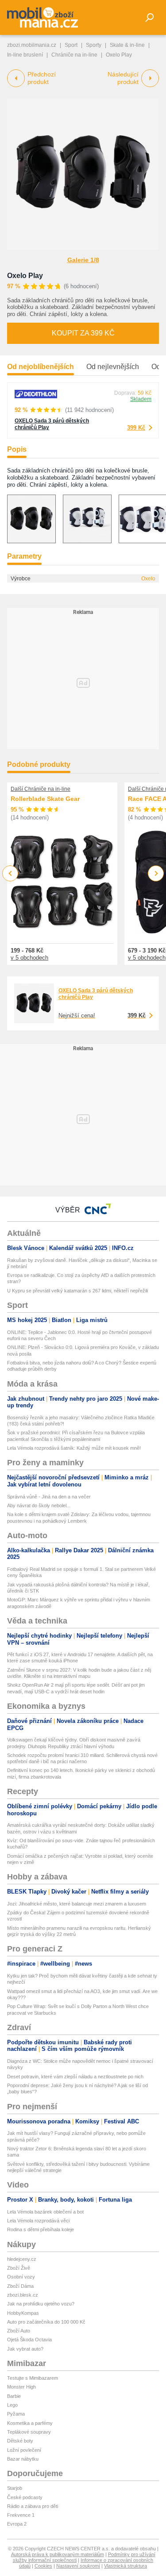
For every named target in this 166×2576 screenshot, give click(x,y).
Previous (10, 873)
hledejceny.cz (22, 2259)
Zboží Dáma (20, 2286)
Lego (12, 2405)
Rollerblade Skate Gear (45, 799)
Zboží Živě (19, 2268)
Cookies (43, 2566)
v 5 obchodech (29, 958)
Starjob (15, 2488)
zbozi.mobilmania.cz (32, 45)
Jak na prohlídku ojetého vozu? (41, 2304)
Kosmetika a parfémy (30, 2423)
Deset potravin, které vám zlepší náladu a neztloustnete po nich (75, 2077)
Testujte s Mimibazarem (33, 2378)
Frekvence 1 (21, 2515)
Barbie (14, 2396)
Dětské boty (20, 2441)
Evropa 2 (17, 2524)
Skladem (141, 399)
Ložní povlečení (24, 2450)
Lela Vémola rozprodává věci (38, 2221)
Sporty (94, 45)
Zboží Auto (19, 2331)
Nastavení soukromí (78, 2566)
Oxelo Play (25, 276)
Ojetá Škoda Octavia (29, 2340)
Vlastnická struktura (125, 2566)
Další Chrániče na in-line (41, 789)
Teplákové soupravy (29, 2432)
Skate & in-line (127, 45)
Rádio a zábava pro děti (33, 2506)
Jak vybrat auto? (25, 2349)
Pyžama (16, 2414)
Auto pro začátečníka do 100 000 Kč (46, 2322)
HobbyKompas (23, 2313)
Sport (71, 45)
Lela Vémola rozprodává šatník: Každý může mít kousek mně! (74, 1448)
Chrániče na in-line (74, 55)
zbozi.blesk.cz (23, 2295)
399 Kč (136, 428)
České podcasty (25, 2497)
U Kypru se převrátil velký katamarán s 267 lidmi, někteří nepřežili (77, 1291)
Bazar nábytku (23, 2459)
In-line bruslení (25, 55)
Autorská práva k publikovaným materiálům (58, 2554)
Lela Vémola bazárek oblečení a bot (45, 2212)
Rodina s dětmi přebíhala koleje (41, 2229)
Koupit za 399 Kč (83, 333)
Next (156, 874)
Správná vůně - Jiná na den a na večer (49, 1497)
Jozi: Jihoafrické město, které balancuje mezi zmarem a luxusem (77, 1904)
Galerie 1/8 (83, 260)
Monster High (21, 2387)
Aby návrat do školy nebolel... (39, 1505)
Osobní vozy (21, 2277)
